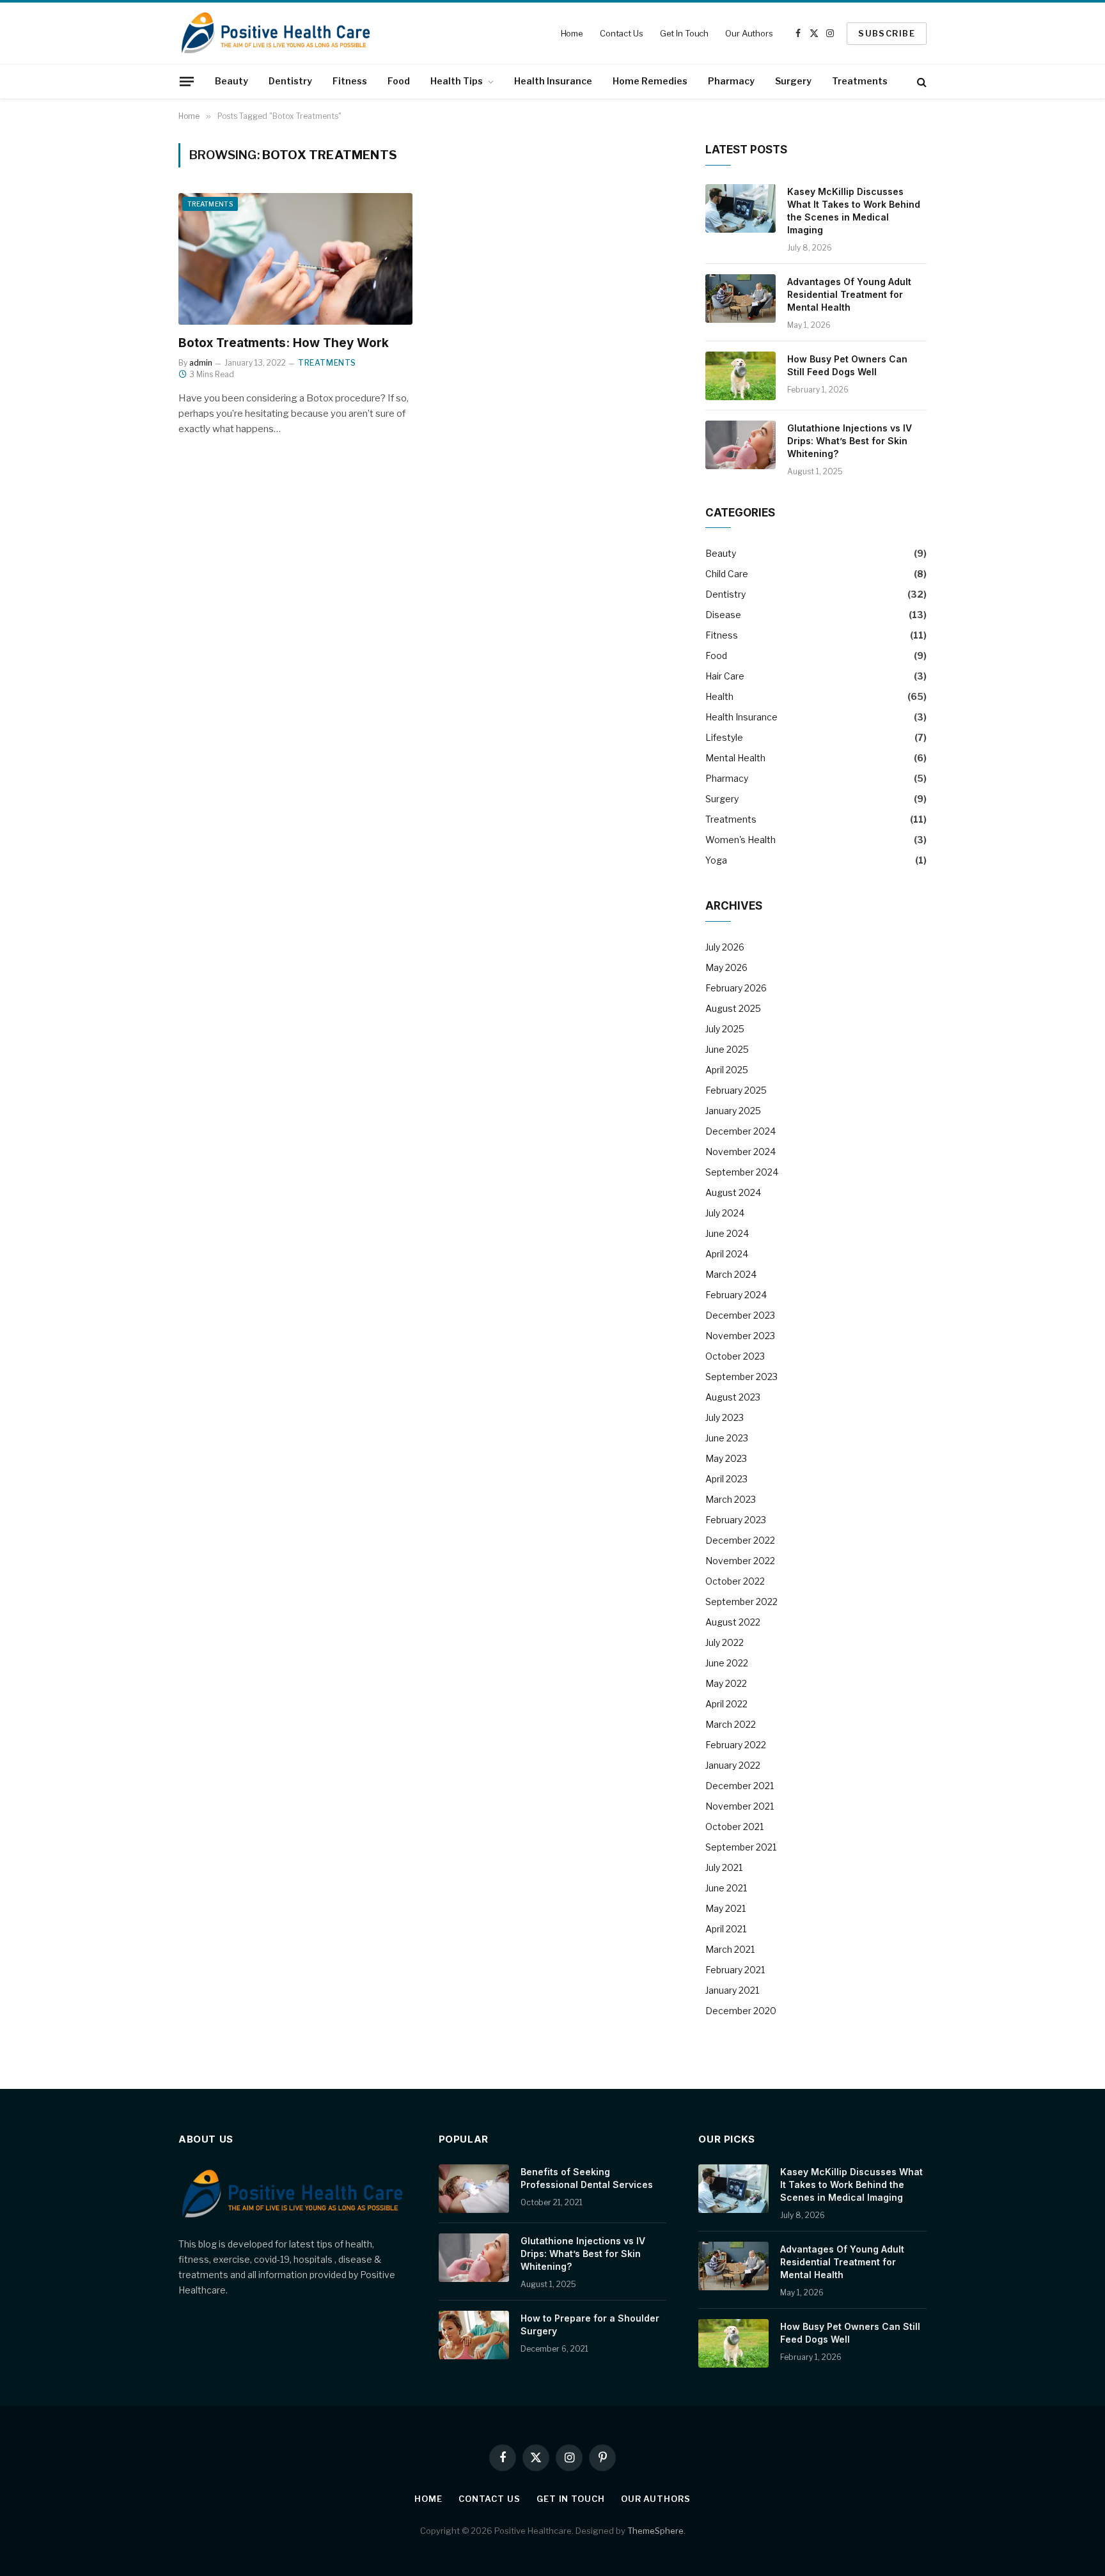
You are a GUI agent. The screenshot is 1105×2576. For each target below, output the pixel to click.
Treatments (860, 81)
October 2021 (734, 1827)
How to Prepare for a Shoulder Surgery (590, 2324)
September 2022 (741, 1602)
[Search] (921, 81)
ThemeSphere (655, 2531)
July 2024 (725, 1213)
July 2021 (724, 1867)
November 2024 (741, 1152)
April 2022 (726, 1704)
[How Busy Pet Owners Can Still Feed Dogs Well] (741, 376)
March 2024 (731, 1274)
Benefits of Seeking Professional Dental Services (587, 2178)
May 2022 (726, 1683)
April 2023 (726, 1479)
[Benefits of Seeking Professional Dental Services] (474, 2189)
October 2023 (735, 1356)
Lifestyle (724, 737)
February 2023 (736, 1520)
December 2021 (740, 1786)
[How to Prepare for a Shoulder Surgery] (474, 2335)
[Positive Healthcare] (276, 33)
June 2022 (727, 1663)
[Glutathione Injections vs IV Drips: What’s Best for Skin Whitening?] (741, 445)
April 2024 (727, 1254)
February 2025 (736, 1090)
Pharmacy (731, 81)
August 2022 (733, 1622)
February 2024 (736, 1295)
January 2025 (733, 1111)
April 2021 (726, 1929)
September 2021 (741, 1847)
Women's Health (741, 840)
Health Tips (457, 81)
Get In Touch (684, 33)
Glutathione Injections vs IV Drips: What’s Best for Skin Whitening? (850, 441)
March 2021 (730, 1949)
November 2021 (740, 1806)
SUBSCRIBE (887, 33)
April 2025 (727, 1070)
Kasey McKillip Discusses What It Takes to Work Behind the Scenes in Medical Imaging (854, 211)
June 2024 (727, 1233)
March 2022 (731, 1724)
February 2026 (736, 988)
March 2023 (731, 1499)
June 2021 (726, 1888)
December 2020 (741, 2011)
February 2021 (735, 1970)
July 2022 (725, 1642)
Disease (723, 615)
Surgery (793, 81)
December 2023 (740, 1315)
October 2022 (735, 1581)
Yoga (716, 860)
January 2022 (733, 1765)
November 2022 (740, 1561)
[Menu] (187, 81)
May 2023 (726, 1458)
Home (572, 33)
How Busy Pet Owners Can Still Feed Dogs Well (847, 365)
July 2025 (725, 1029)
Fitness (350, 81)
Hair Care (725, 676)
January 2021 (732, 1990)
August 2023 (733, 1397)
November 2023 (740, 1336)
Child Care (727, 574)
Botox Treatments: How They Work (284, 343)
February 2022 (736, 1745)
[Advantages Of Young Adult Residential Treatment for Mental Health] (741, 299)
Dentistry (290, 81)
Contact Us (622, 33)
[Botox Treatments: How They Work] (295, 259)
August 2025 (733, 1008)
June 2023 (727, 1438)
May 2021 (725, 1908)
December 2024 (741, 1131)
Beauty (231, 81)
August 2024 (733, 1192)
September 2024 (742, 1172)
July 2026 (725, 947)
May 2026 (726, 967)
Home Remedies (650, 81)
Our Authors (749, 33)
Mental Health (735, 758)
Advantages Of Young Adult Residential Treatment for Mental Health (849, 294)
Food (399, 81)
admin (201, 363)
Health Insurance (553, 81)
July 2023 (725, 1417)
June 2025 (727, 1049)
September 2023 (741, 1377)
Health (719, 696)
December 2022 (740, 1540)
